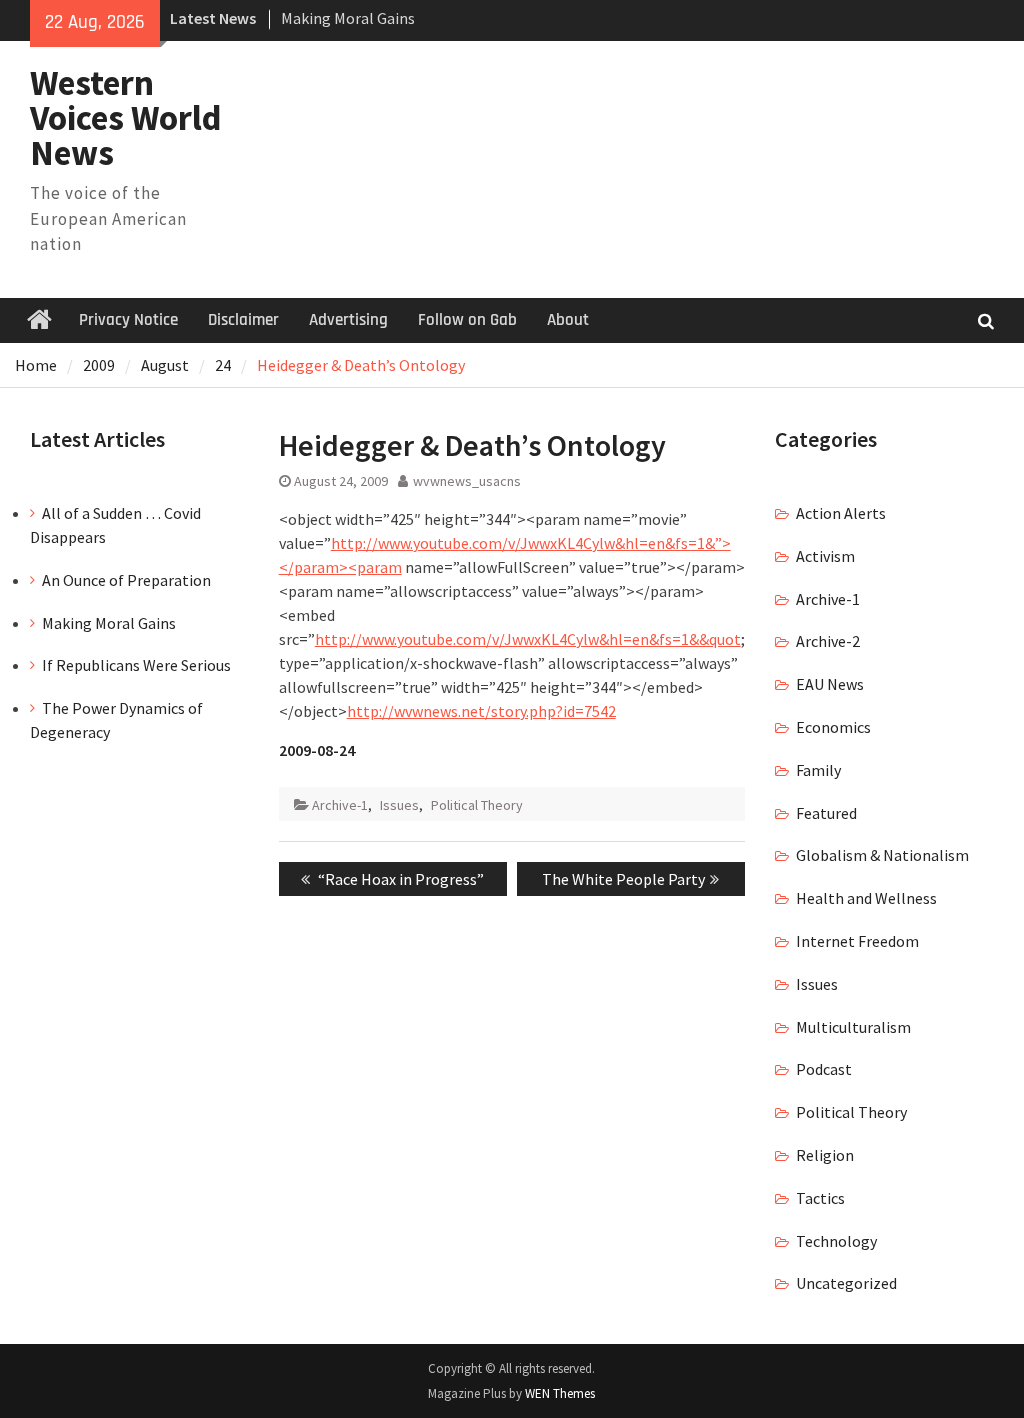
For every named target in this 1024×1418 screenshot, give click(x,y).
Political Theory (477, 805)
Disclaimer (243, 320)
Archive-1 (340, 805)
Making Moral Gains (348, 18)
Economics (833, 727)
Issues (399, 805)
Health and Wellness (866, 898)
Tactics (820, 1198)
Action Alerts (841, 513)
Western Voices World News (126, 118)
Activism (825, 556)
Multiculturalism (853, 1027)
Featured (826, 813)
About (568, 320)
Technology (836, 1241)
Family (818, 770)
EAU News (830, 684)
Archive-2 (828, 641)
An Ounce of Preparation (126, 580)
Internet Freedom (857, 941)
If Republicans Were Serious (136, 665)
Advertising (348, 320)
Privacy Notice (128, 320)
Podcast (824, 1069)
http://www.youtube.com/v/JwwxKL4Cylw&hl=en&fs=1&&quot (528, 639)
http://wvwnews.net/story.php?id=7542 (481, 711)
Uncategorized (846, 1283)
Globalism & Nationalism (882, 855)
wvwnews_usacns (467, 481)
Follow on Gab (467, 320)
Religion (825, 1155)
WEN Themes (560, 1393)
